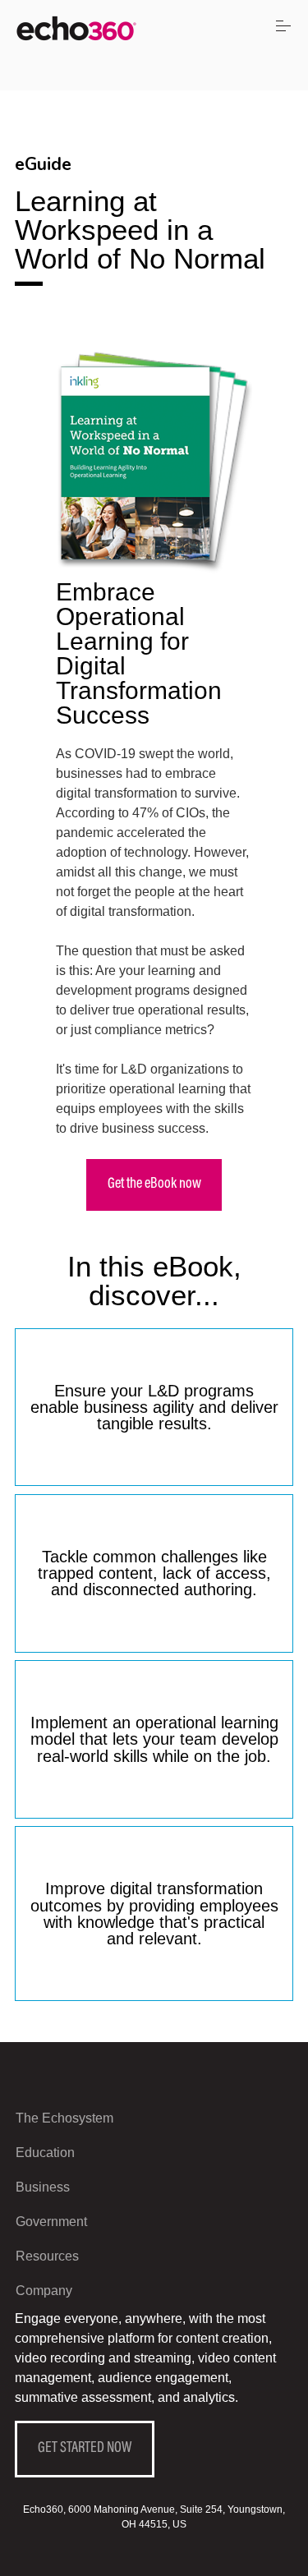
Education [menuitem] (45, 2153)
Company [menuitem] (44, 2291)
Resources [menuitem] (47, 2256)
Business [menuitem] (43, 2187)
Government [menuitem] (51, 2222)
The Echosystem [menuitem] (64, 2118)
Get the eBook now (154, 1184)
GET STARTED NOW (85, 2449)
